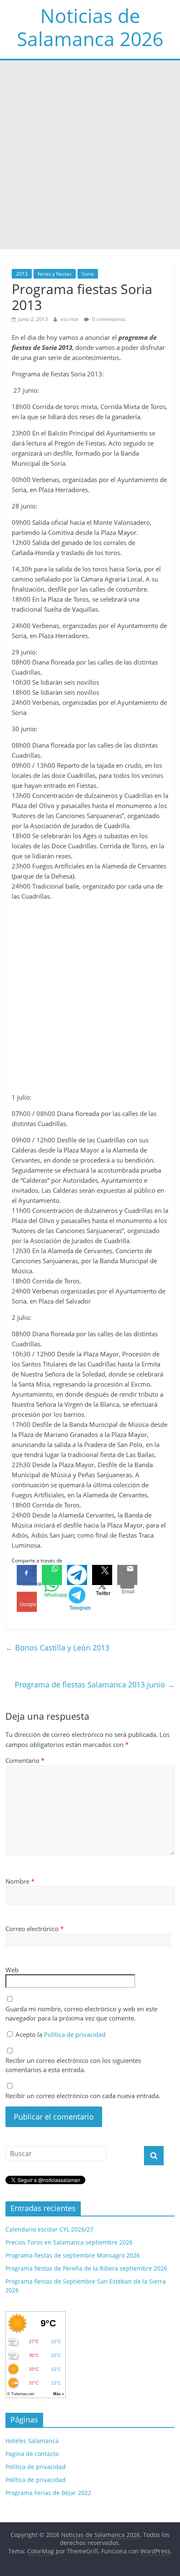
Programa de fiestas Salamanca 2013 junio (95, 1684)
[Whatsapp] (52, 1575)
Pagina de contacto (32, 2454)
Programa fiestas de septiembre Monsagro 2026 (73, 2255)
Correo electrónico (35, 1929)
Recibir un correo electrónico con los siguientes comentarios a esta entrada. (73, 2065)
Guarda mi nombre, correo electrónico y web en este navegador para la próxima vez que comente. (81, 2014)
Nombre (20, 1881)
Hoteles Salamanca (32, 2441)
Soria (88, 274)
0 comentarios (108, 319)
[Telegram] (77, 1575)
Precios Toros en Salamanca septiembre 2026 (69, 2242)
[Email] (127, 1575)
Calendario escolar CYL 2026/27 (49, 2229)
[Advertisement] (90, 155)
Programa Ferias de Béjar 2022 (48, 2493)
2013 (22, 274)
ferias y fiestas (55, 274)
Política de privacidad (75, 2034)
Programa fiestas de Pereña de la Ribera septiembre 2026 (86, 2268)
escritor (70, 319)
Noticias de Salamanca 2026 (90, 27)
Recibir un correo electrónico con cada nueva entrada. (83, 2096)
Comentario (25, 1760)
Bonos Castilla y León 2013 (57, 1648)
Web (12, 1970)
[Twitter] (102, 1575)
